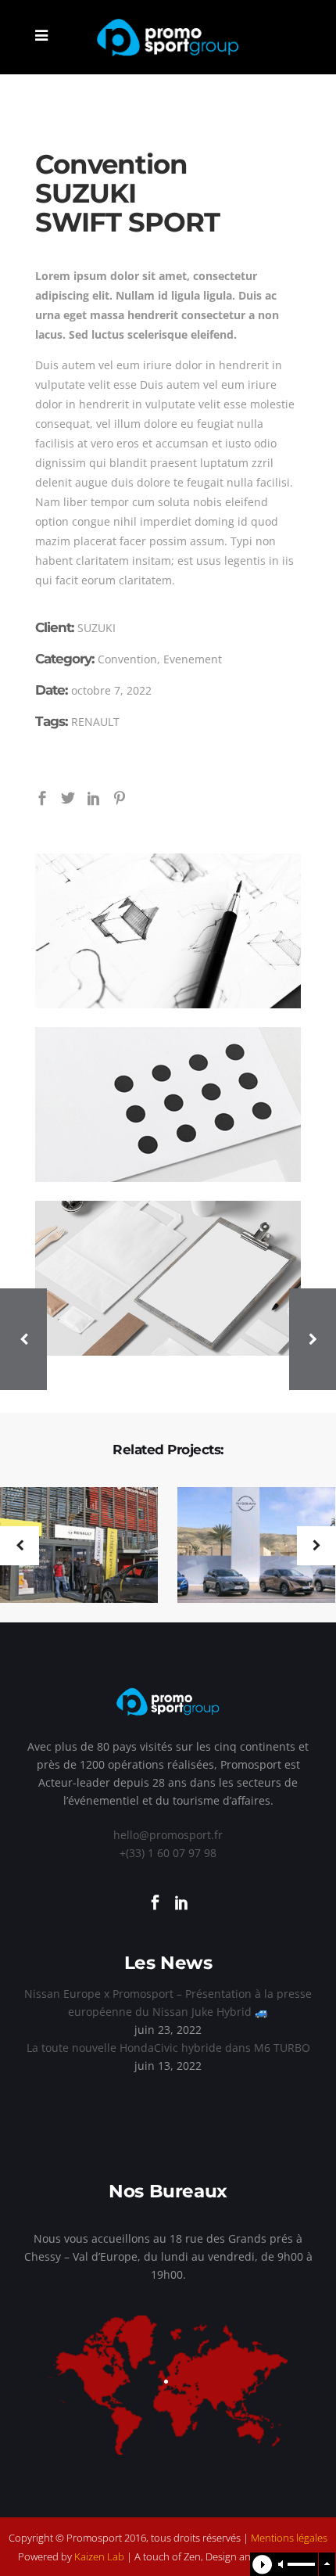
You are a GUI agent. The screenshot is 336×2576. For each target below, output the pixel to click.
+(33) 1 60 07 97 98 (168, 1853)
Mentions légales (289, 2538)
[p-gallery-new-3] (168, 931)
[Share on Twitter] (68, 797)
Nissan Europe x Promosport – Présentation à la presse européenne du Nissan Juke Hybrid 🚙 (168, 2003)
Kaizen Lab (99, 2556)
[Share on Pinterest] (120, 797)
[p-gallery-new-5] (168, 1278)
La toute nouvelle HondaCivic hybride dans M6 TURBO (168, 2048)
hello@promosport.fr (168, 1835)
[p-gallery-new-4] (168, 1105)
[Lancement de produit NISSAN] (247, 1546)
